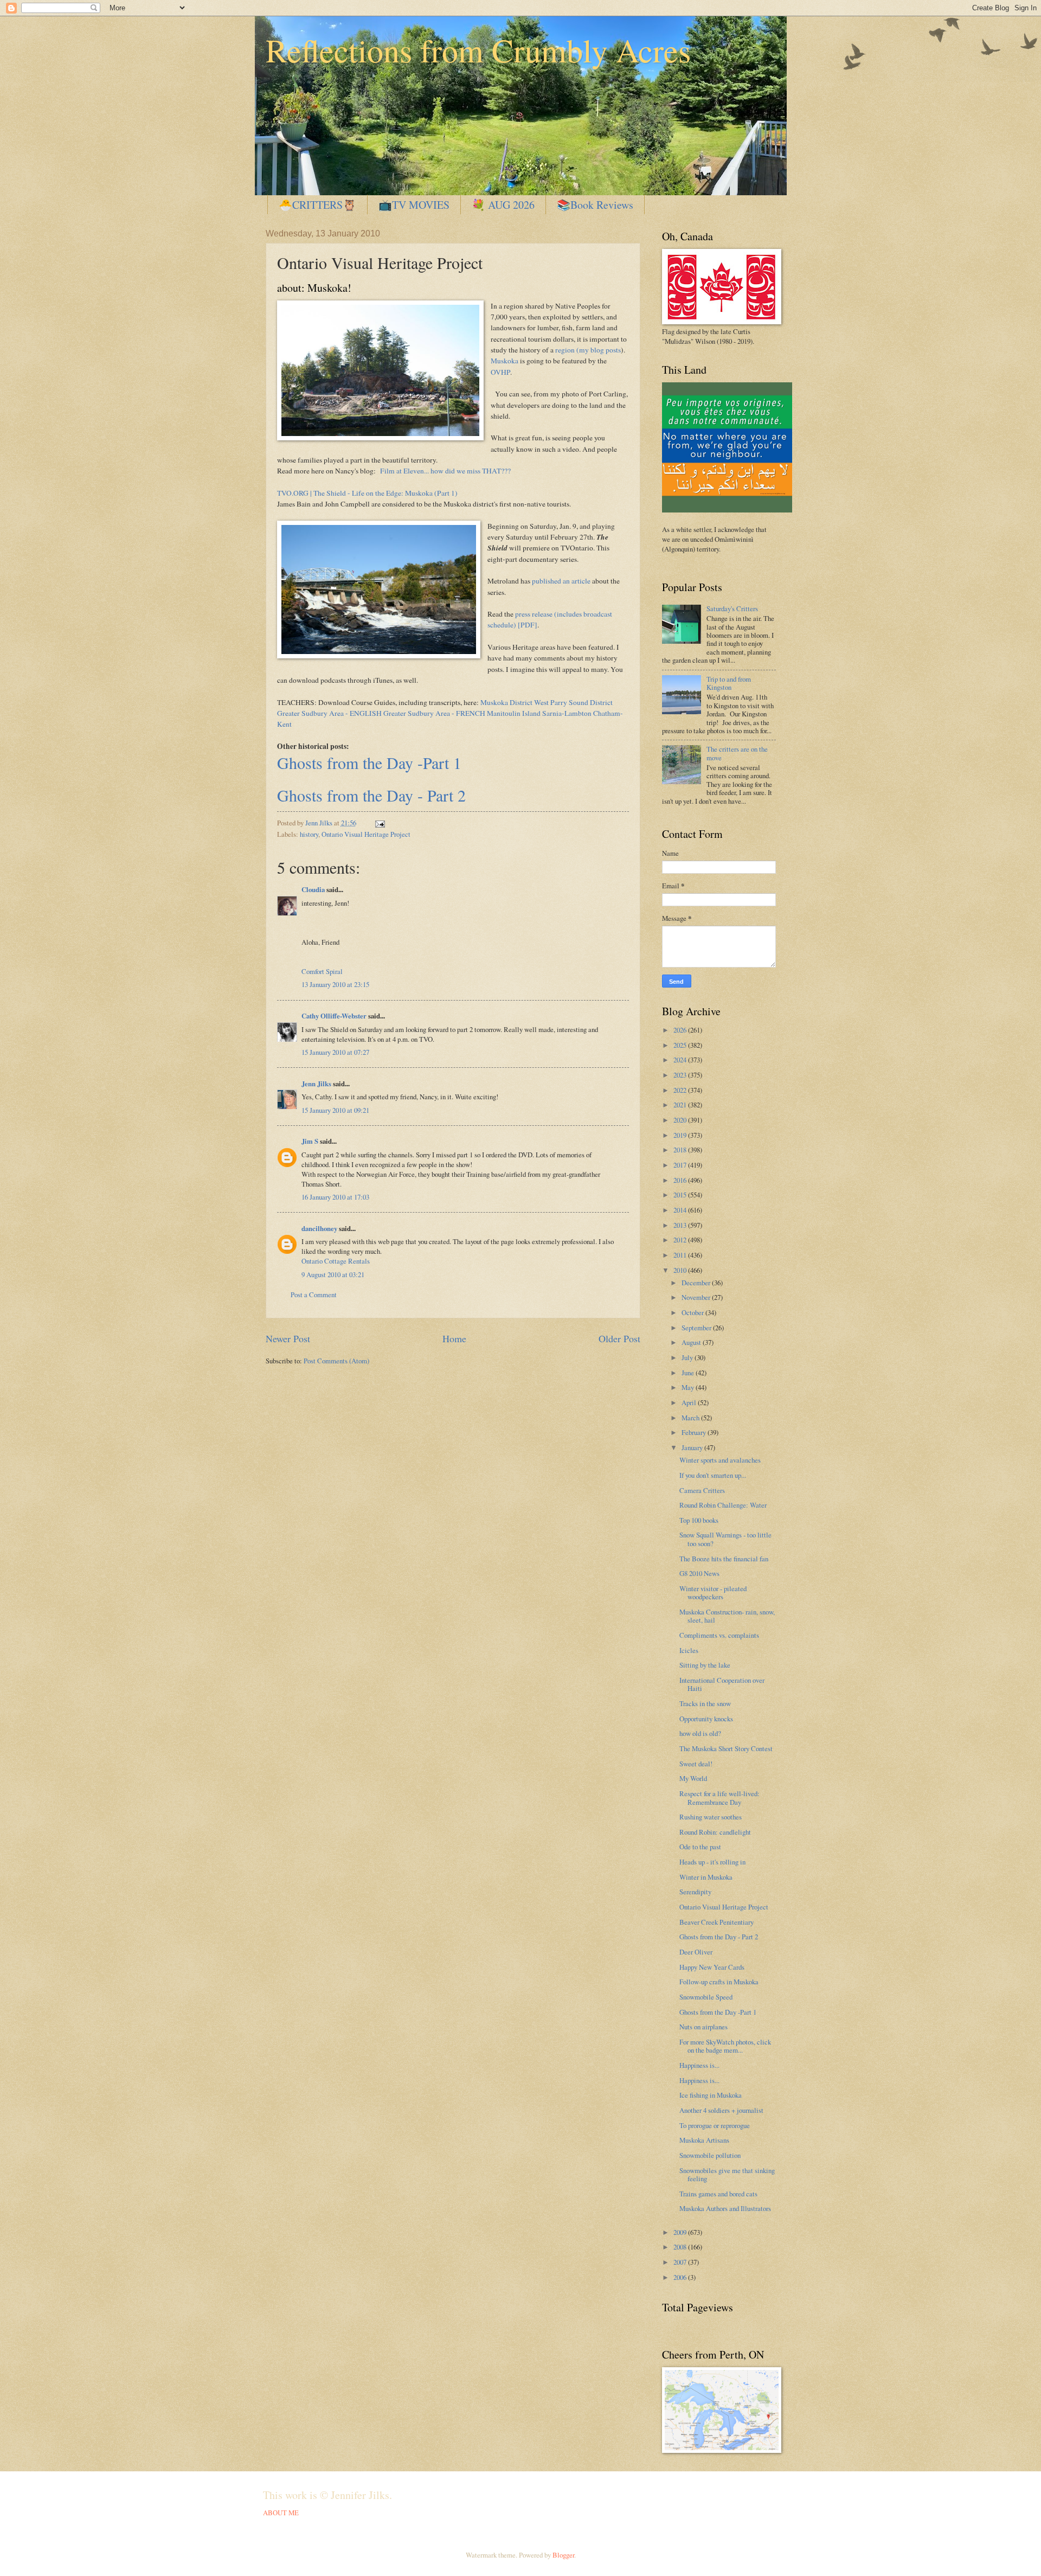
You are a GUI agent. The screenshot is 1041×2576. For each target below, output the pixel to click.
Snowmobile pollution (710, 2155)
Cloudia (313, 889)
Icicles (689, 1650)
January (693, 1447)
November (697, 1297)
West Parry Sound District (573, 702)
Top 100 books (699, 1520)
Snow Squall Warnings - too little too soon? (725, 1539)
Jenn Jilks (316, 1084)
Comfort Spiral (322, 971)
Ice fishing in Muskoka (711, 2095)
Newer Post (288, 1338)
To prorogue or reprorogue (715, 2125)
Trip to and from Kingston (729, 683)
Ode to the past (700, 1847)
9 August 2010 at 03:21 (333, 1274)
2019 (681, 1135)
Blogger (563, 2555)
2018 (681, 1150)
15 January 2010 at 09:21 (335, 1110)
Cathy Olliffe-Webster (334, 1016)
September (697, 1328)
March (691, 1418)
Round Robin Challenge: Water (723, 1505)
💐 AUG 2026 (503, 205)
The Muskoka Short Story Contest (726, 1748)
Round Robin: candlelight (715, 1832)
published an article (561, 581)
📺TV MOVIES (414, 205)
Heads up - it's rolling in (712, 1862)
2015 (681, 1195)
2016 (681, 1180)
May (689, 1387)
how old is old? (700, 1733)
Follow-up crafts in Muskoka (719, 1982)
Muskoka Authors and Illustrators (725, 2208)
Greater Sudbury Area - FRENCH (434, 713)
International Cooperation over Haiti (722, 1684)
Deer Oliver (696, 1952)
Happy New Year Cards (712, 1967)
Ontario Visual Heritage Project (366, 834)
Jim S (310, 1141)
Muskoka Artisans (704, 2140)
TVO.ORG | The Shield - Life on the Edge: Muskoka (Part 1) (367, 493)
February (695, 1432)
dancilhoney (319, 1228)
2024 (681, 1060)
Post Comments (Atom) (336, 1361)
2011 (681, 1255)
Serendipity (695, 1892)
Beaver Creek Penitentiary (717, 1922)
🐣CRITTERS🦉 (317, 205)
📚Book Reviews (595, 205)
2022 (681, 1090)
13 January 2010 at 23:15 (335, 984)
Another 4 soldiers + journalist (721, 2110)
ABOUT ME (281, 2513)
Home (454, 1338)
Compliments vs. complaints (719, 1635)
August (692, 1342)
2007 (681, 2262)
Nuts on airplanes (703, 2027)
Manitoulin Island (514, 713)
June (689, 1373)
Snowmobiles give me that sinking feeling (727, 2174)
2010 (681, 1270)
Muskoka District (506, 702)
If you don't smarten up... (713, 1475)
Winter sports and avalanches (720, 1460)
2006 (681, 2277)
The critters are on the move (737, 753)
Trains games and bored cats (718, 2194)
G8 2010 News (699, 1573)
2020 (681, 1120)
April (690, 1402)
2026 (681, 1030)
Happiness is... (699, 2065)
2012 (681, 1240)
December (697, 1283)
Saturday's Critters (732, 608)
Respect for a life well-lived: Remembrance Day (719, 1798)
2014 (681, 1210)
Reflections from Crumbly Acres (478, 50)
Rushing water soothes (711, 1817)
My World (693, 1778)
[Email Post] (379, 823)
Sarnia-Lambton (567, 713)
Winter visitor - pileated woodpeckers (713, 1593)
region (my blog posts (588, 350)
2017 (681, 1165)
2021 (681, 1105)
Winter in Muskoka (706, 1877)
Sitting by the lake (705, 1665)
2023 (681, 1075)
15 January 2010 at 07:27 (335, 1052)
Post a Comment (314, 1295)
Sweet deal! (696, 1764)
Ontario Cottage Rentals (336, 1261)
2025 (681, 1045)
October (693, 1312)
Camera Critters (702, 1490)
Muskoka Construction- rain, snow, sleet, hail (727, 1616)
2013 (681, 1225)
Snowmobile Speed (706, 1997)
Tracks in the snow (705, 1703)
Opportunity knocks (706, 1719)
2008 (681, 2247)
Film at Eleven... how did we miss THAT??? (445, 471)
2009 (681, 2232)
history (309, 834)
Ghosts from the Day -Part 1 (369, 762)
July (688, 1357)
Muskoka (505, 361)
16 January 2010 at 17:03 (335, 1197)
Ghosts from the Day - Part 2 (371, 795)
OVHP (500, 372)
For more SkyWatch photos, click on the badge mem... (725, 2046)
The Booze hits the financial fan (724, 1559)
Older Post (619, 1338)
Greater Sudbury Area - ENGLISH (329, 713)
